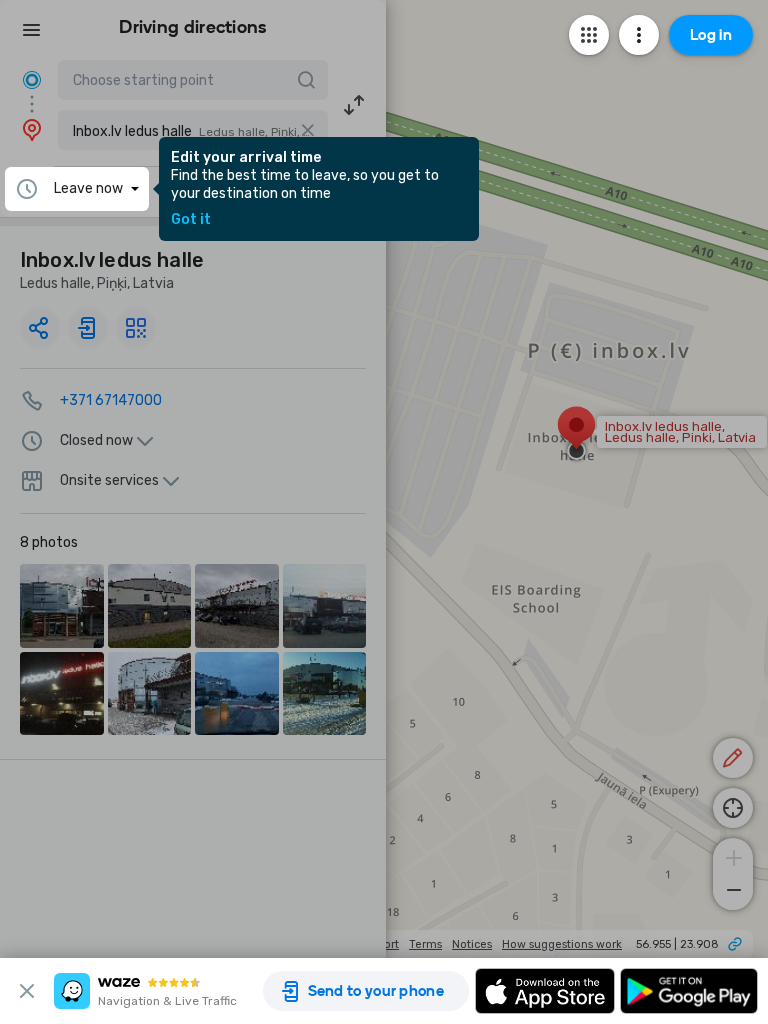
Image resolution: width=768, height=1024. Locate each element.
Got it (191, 220)
